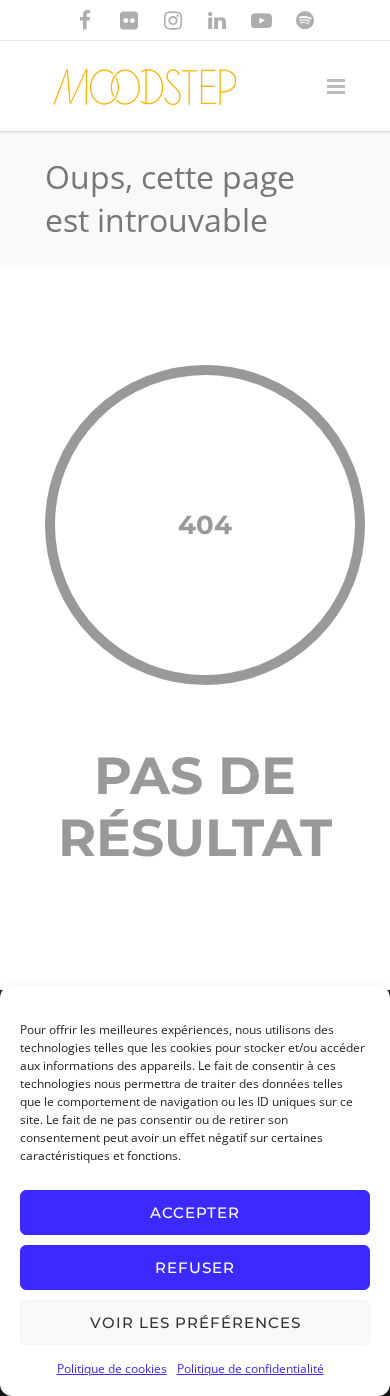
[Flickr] (129, 20)
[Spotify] (305, 20)
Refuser (195, 1267)
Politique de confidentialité (250, 1368)
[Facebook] (85, 20)
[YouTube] (261, 20)
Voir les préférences (195, 1322)
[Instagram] (173, 20)
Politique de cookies (112, 1368)
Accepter (195, 1212)
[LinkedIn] (217, 20)
